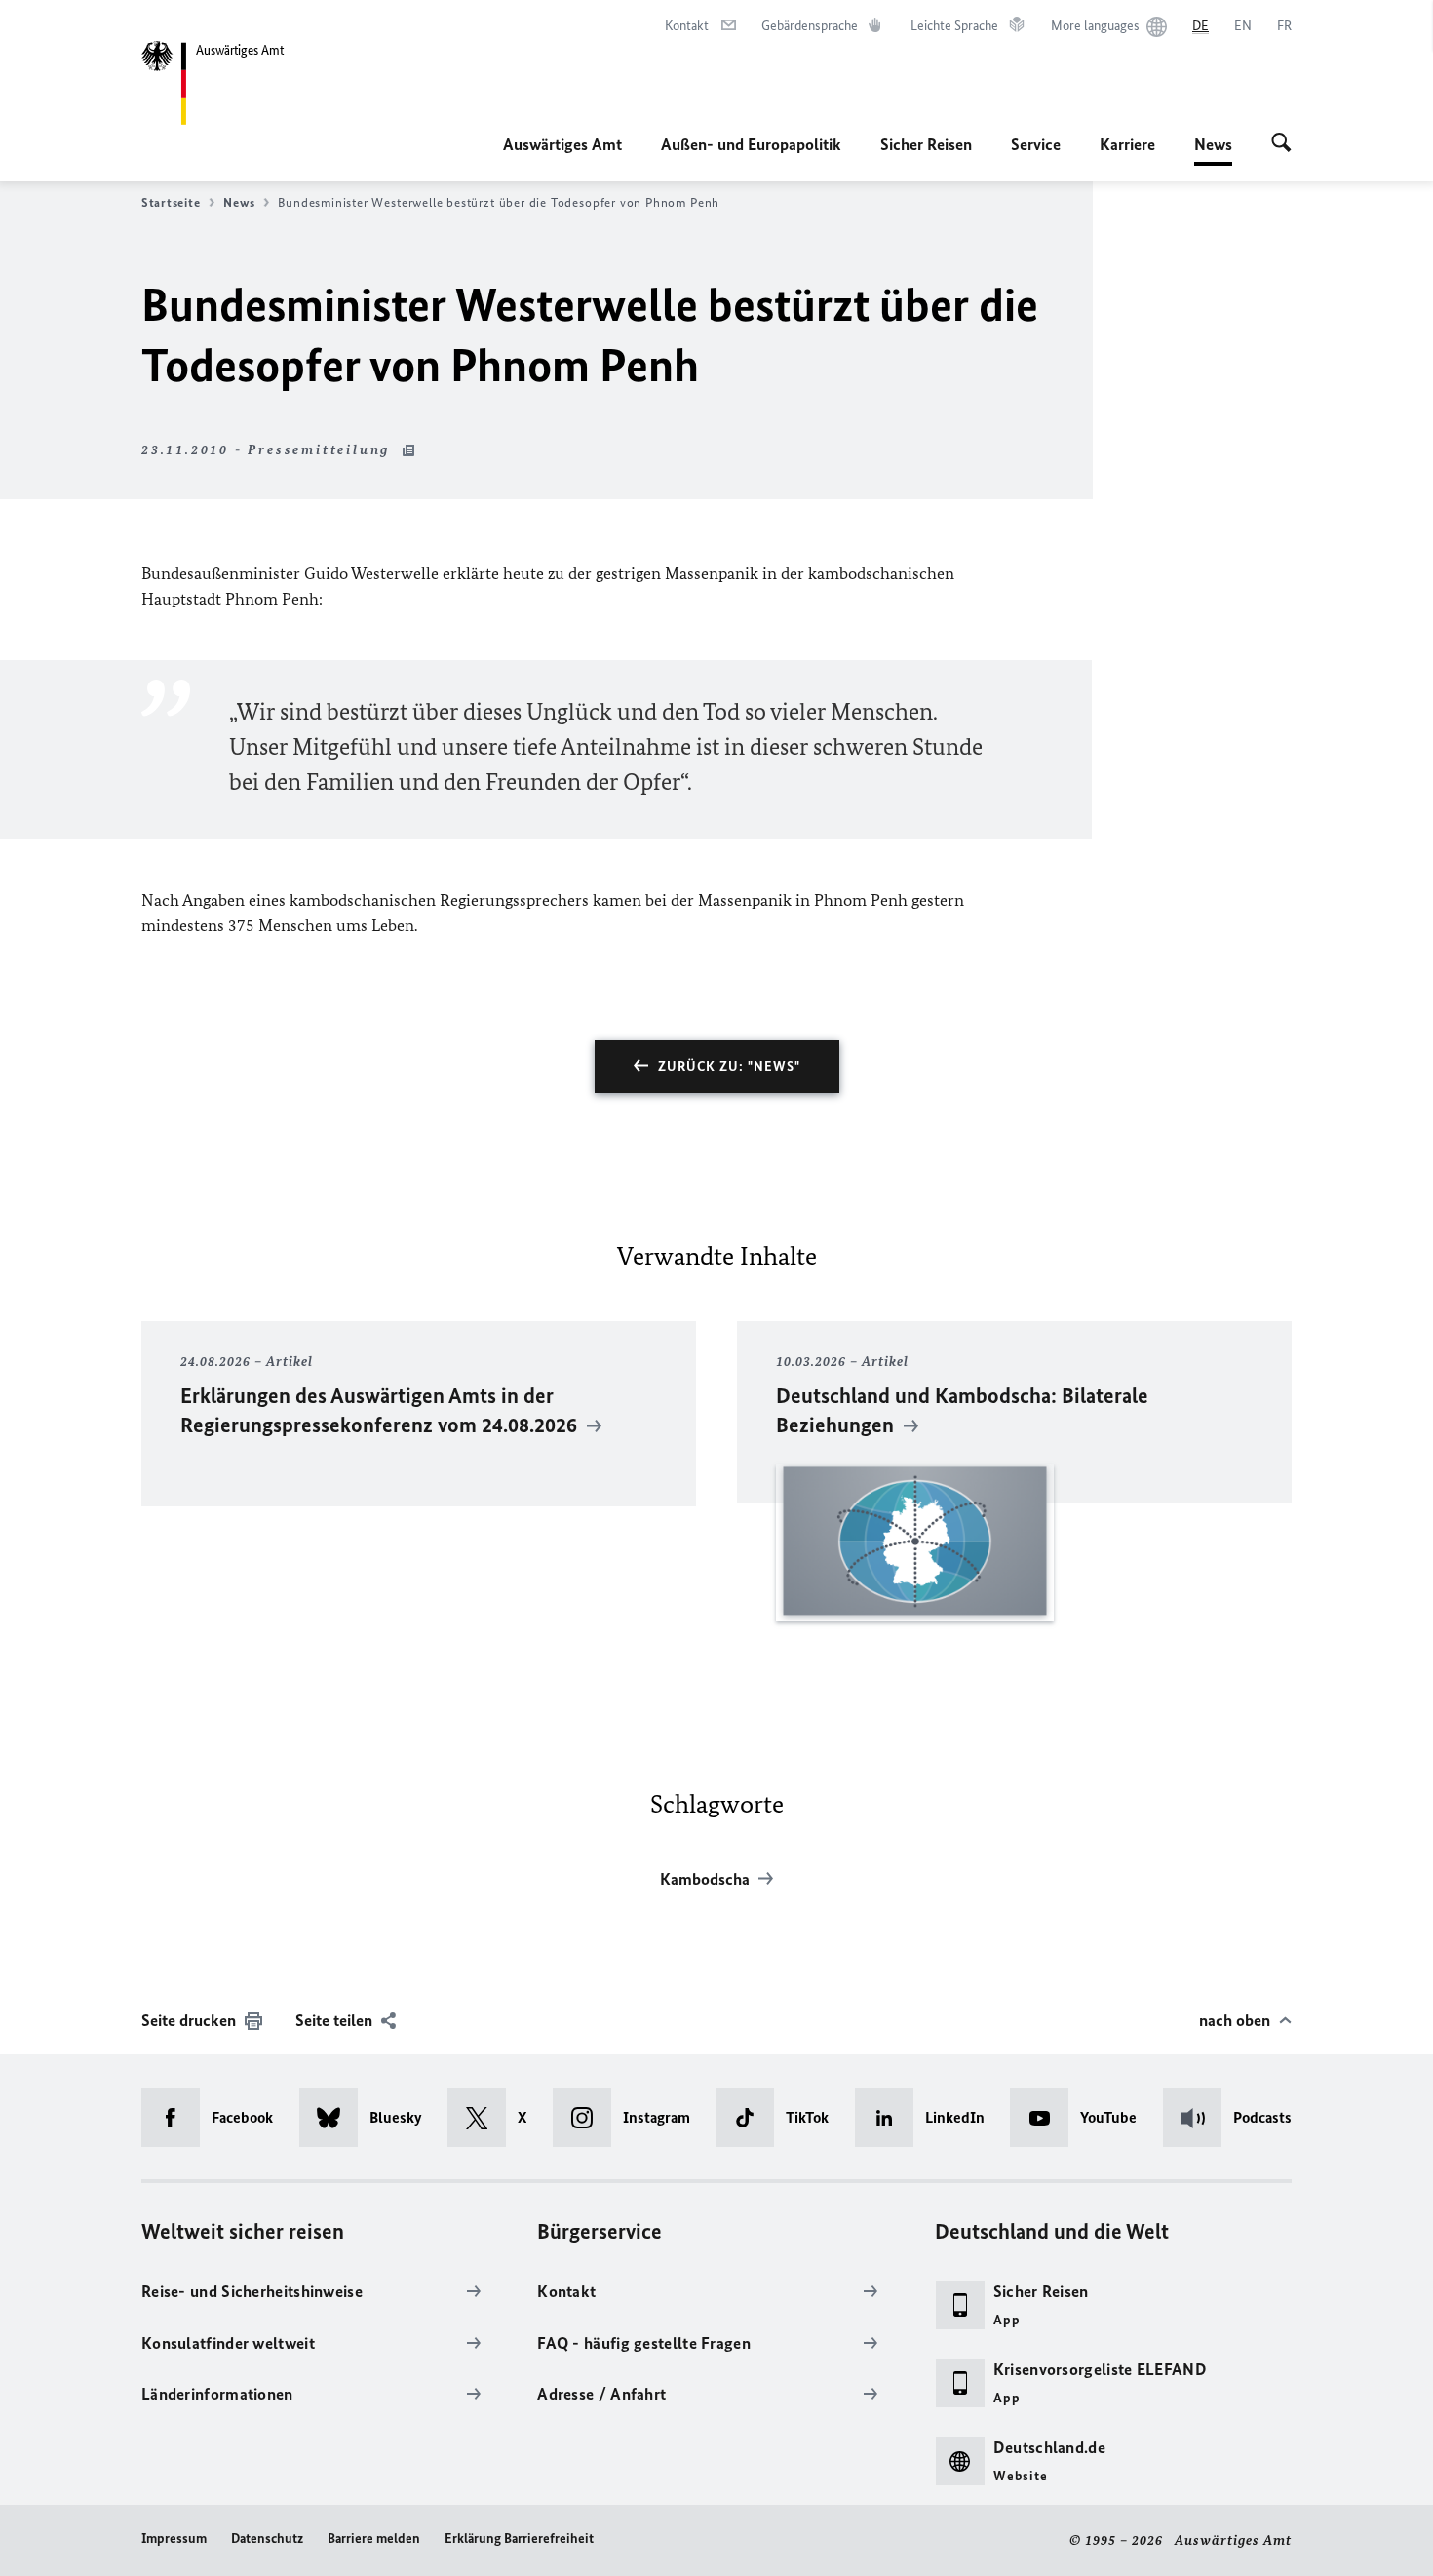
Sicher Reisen (926, 144)
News (1213, 150)
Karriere (1127, 144)
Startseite (171, 202)
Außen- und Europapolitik (751, 144)
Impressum (174, 2538)
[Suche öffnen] (1281, 144)
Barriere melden (374, 2538)
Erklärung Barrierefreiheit (519, 2538)
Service (1036, 144)
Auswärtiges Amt (562, 144)
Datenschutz (267, 2538)
